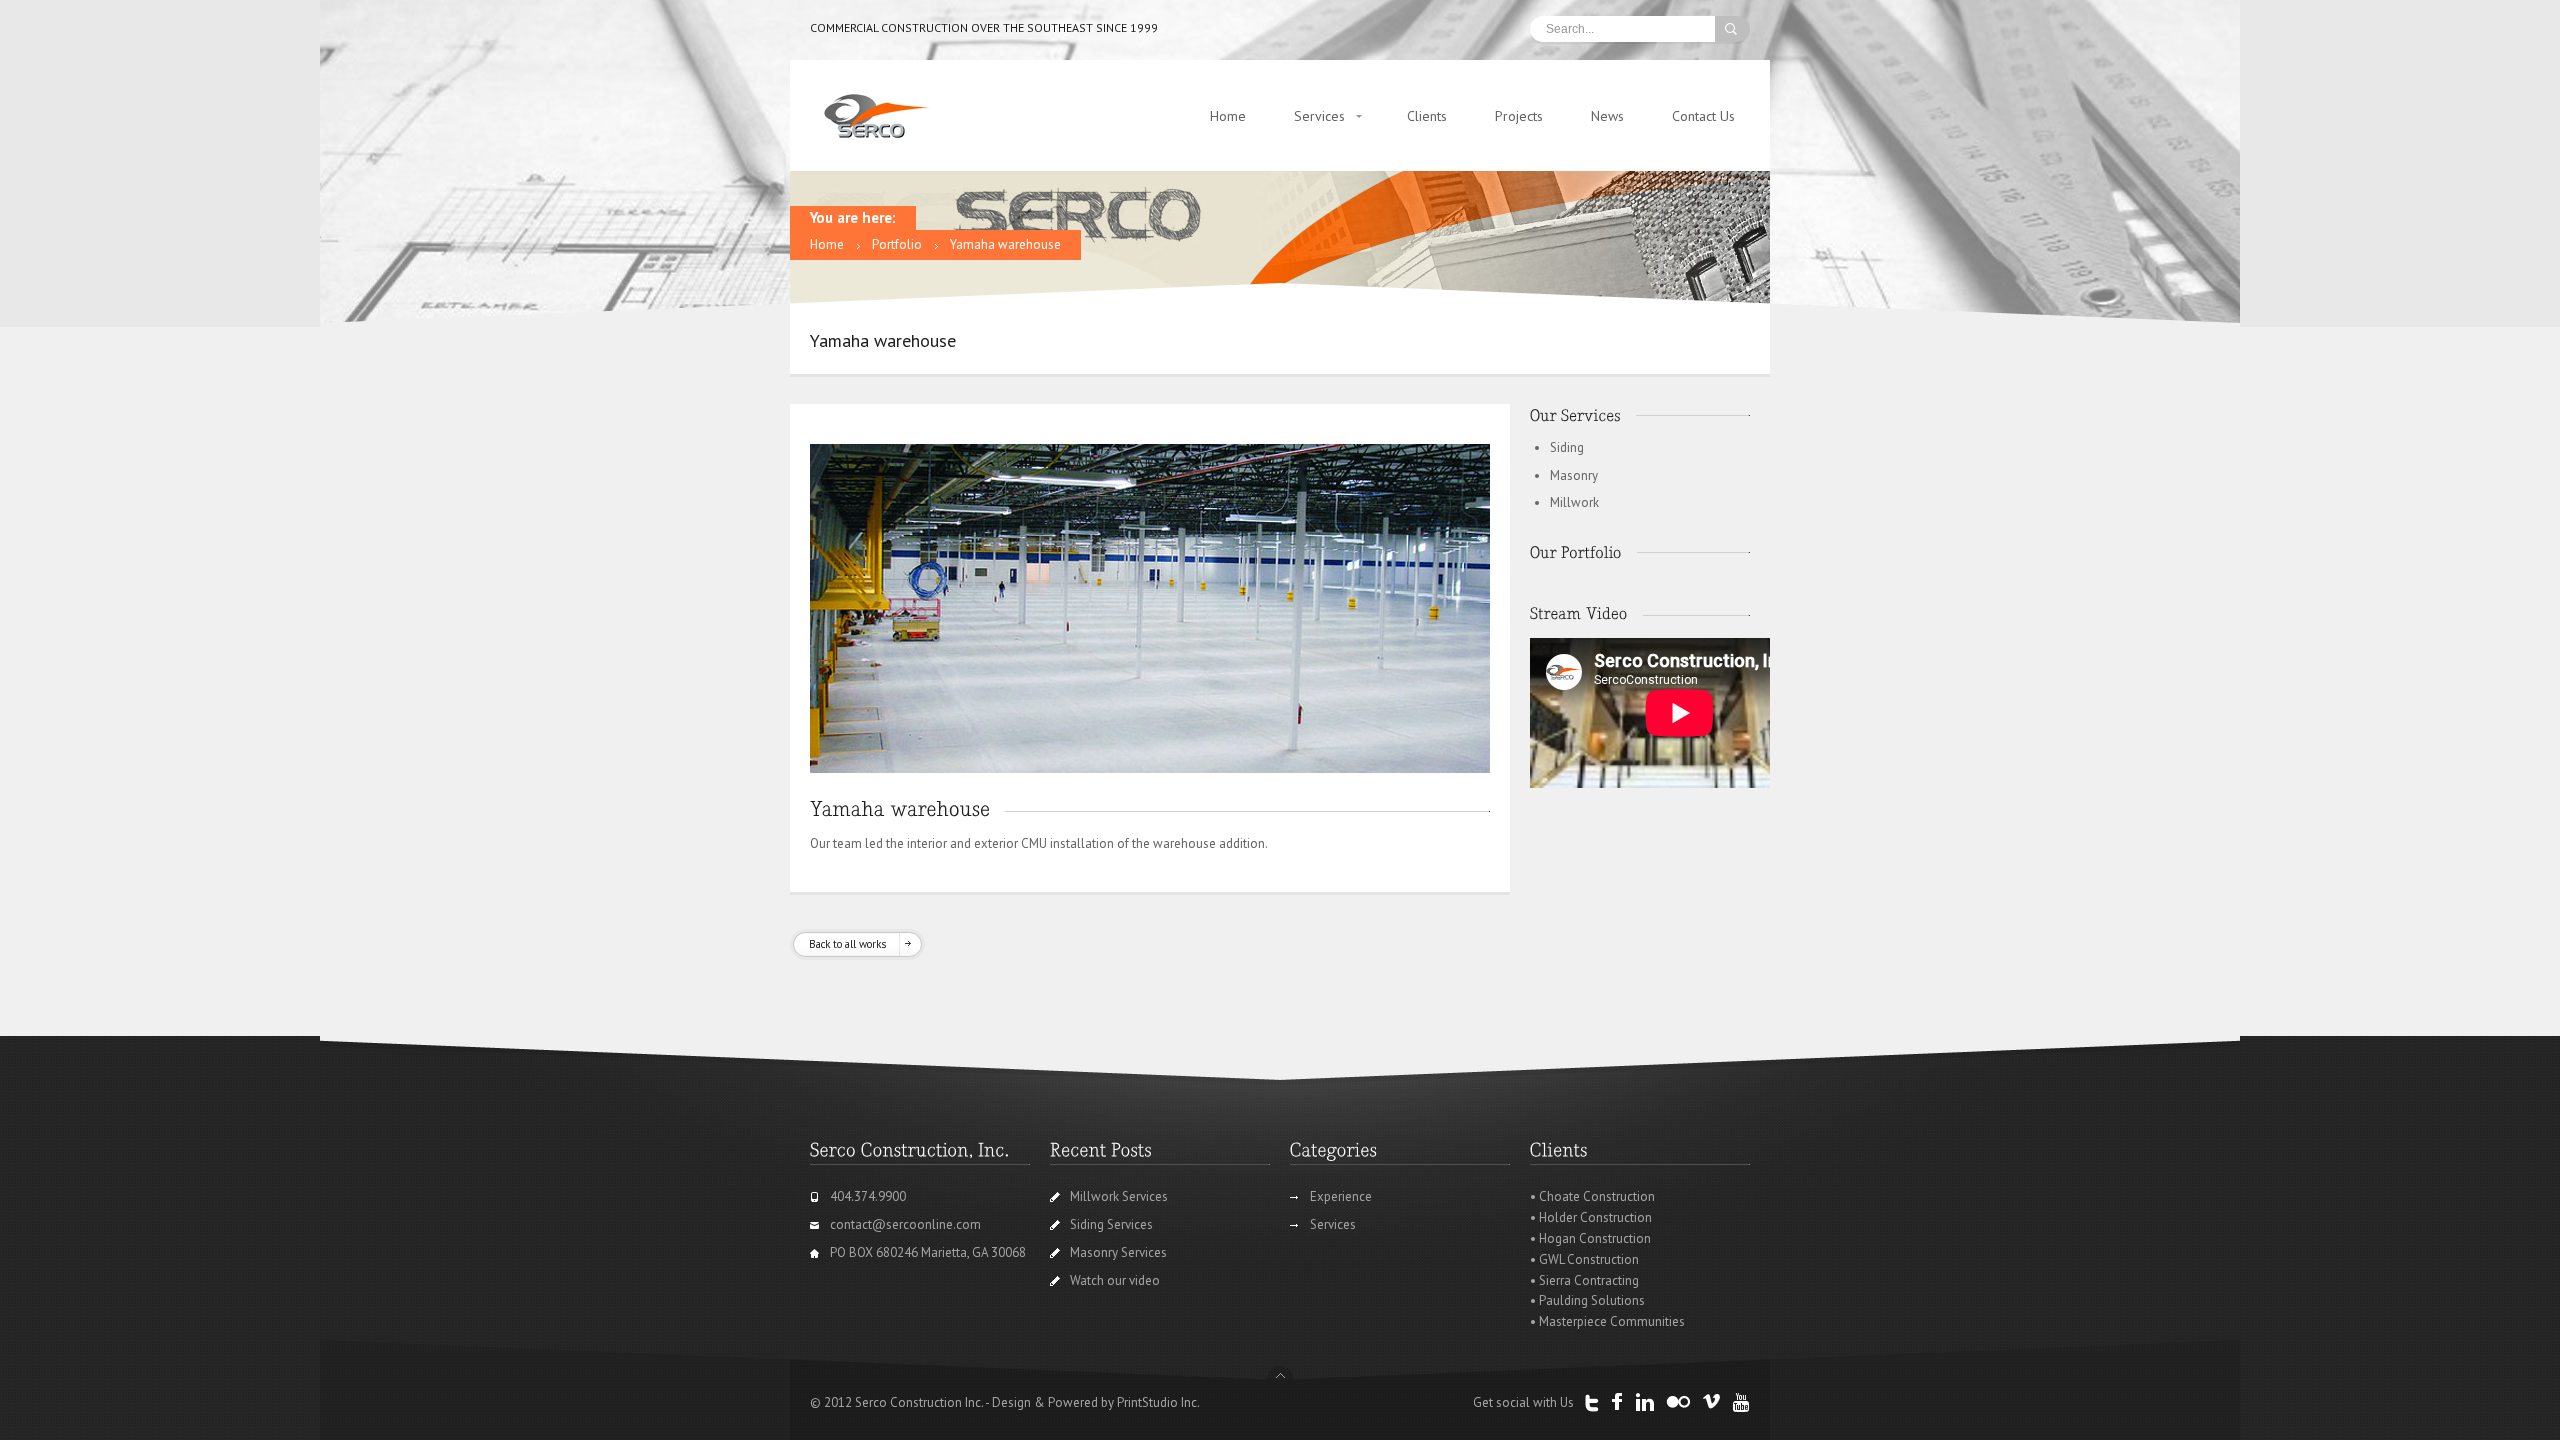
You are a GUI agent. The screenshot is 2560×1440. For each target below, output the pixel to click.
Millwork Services (1119, 1196)
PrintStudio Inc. (1158, 1402)
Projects (1519, 116)
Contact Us (1703, 116)
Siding (1567, 447)
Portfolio (897, 244)
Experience (1341, 1196)
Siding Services (1111, 1224)
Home (1228, 116)
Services (1319, 116)
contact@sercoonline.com (905, 1224)
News (1607, 116)
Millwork (1574, 502)
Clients (1427, 116)
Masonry (1574, 475)
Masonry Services (1118, 1252)
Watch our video (1115, 1280)
